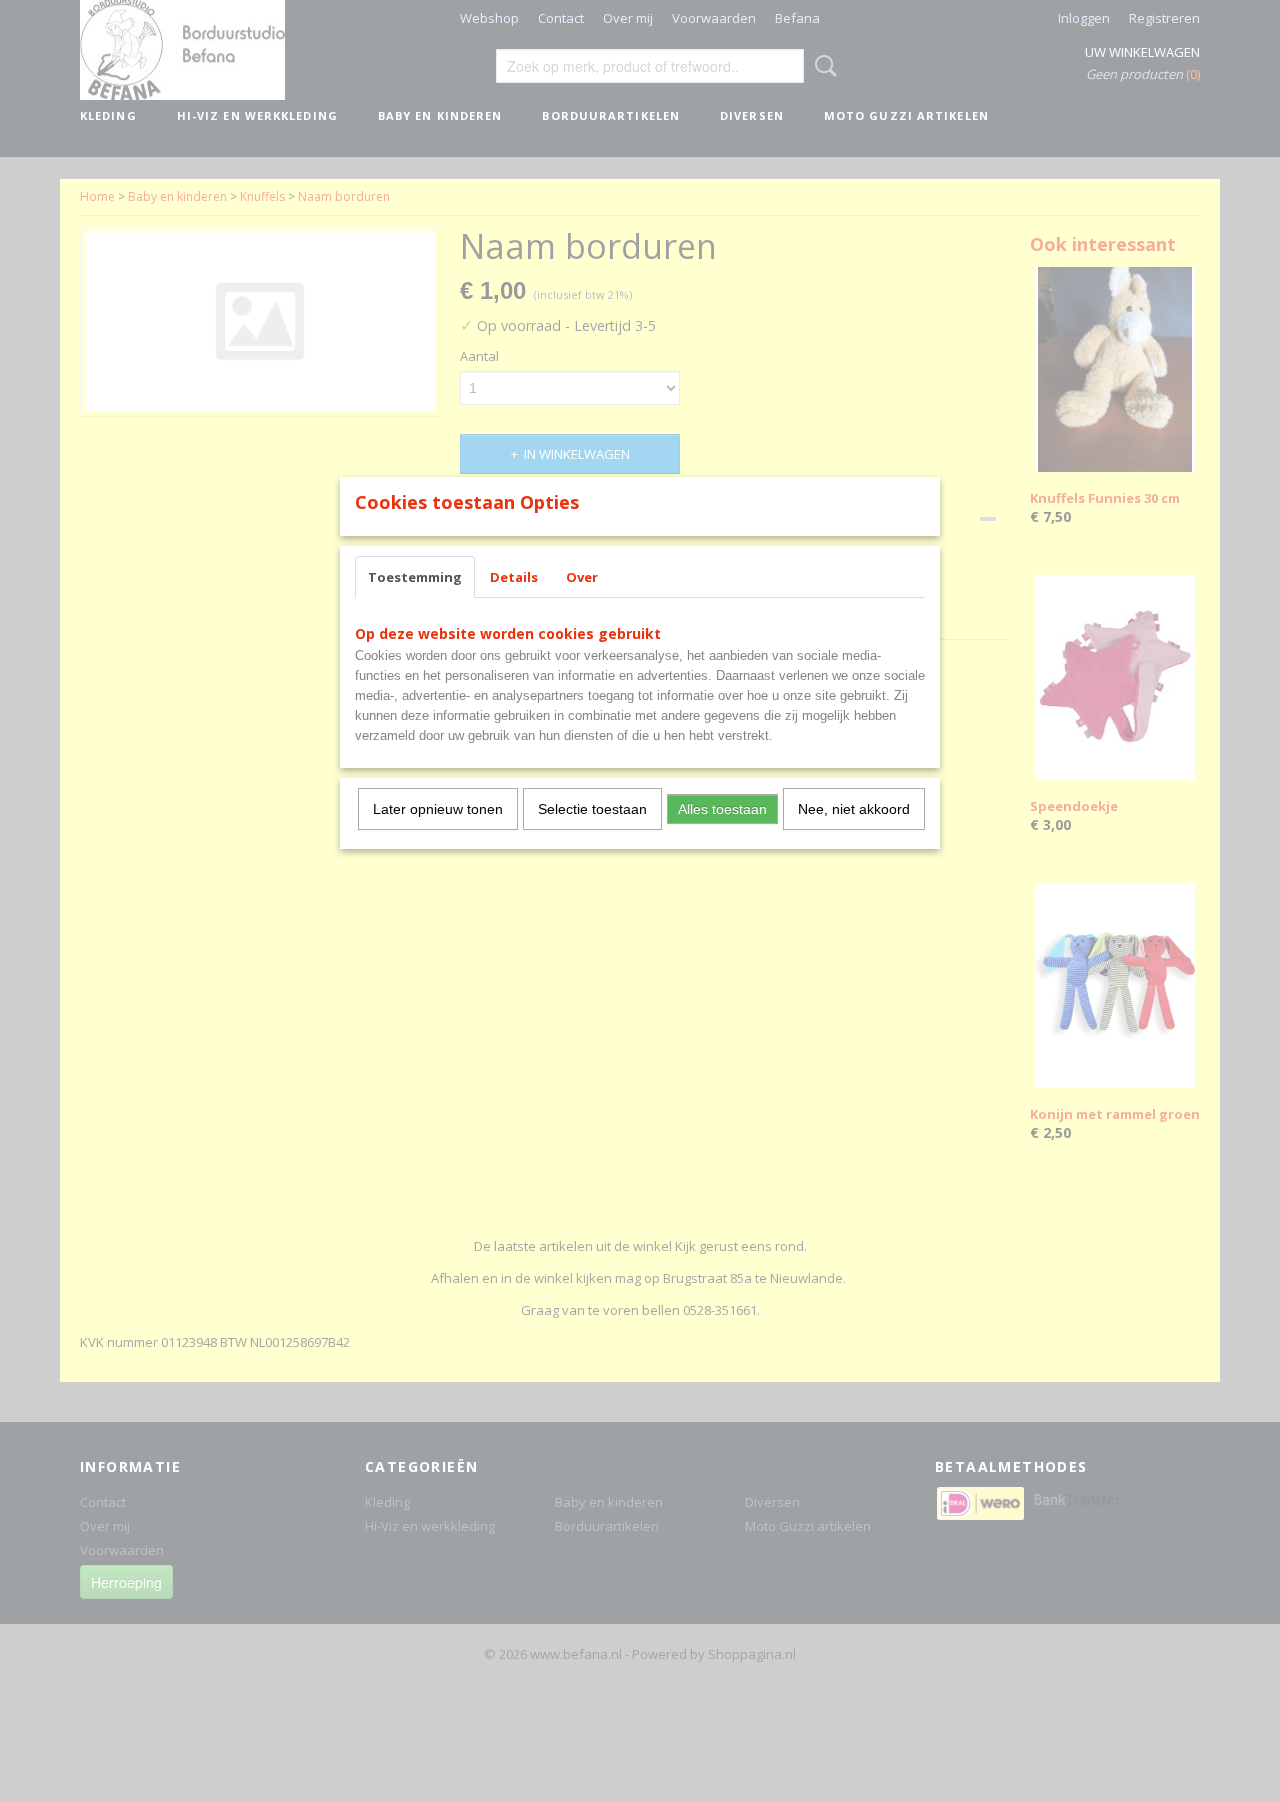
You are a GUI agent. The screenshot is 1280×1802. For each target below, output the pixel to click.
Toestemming (415, 577)
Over (582, 577)
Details (514, 577)
